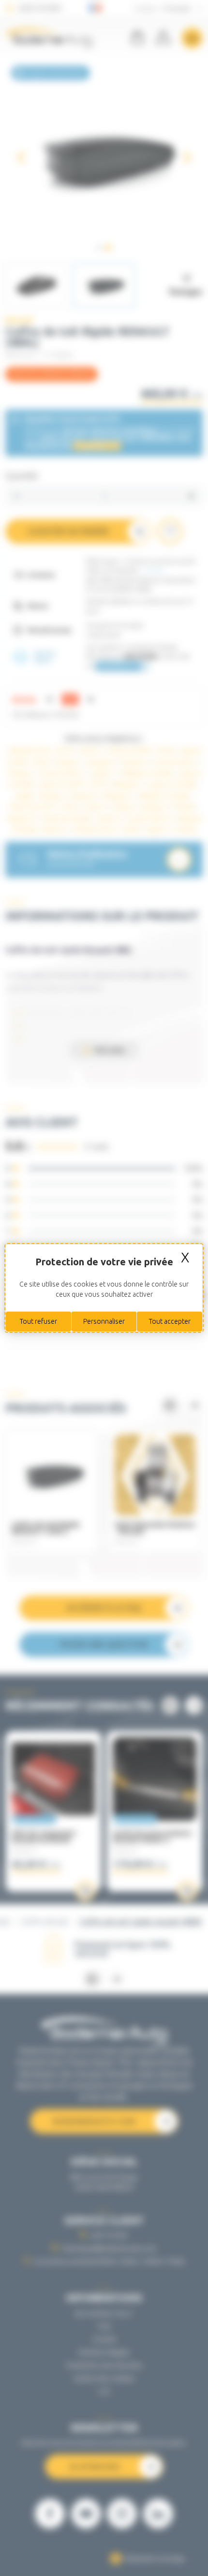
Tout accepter (170, 1321)
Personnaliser (104, 1321)
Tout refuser (38, 1321)
